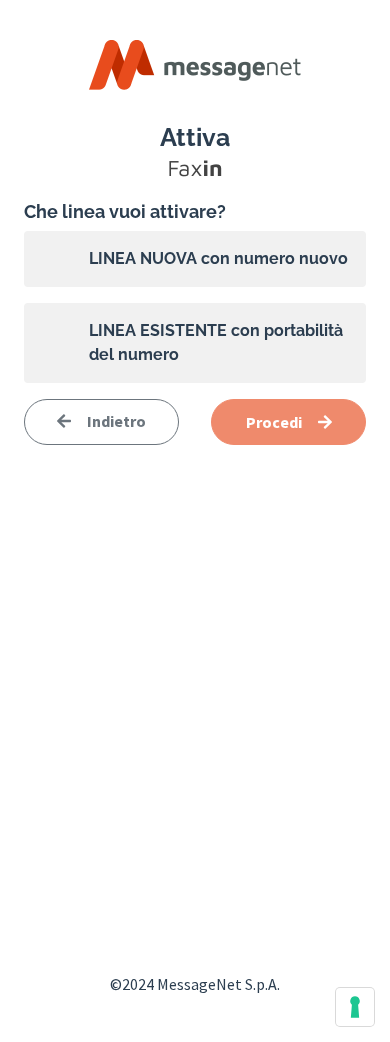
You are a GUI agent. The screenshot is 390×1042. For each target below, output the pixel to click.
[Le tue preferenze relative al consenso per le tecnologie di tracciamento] (355, 1007)
